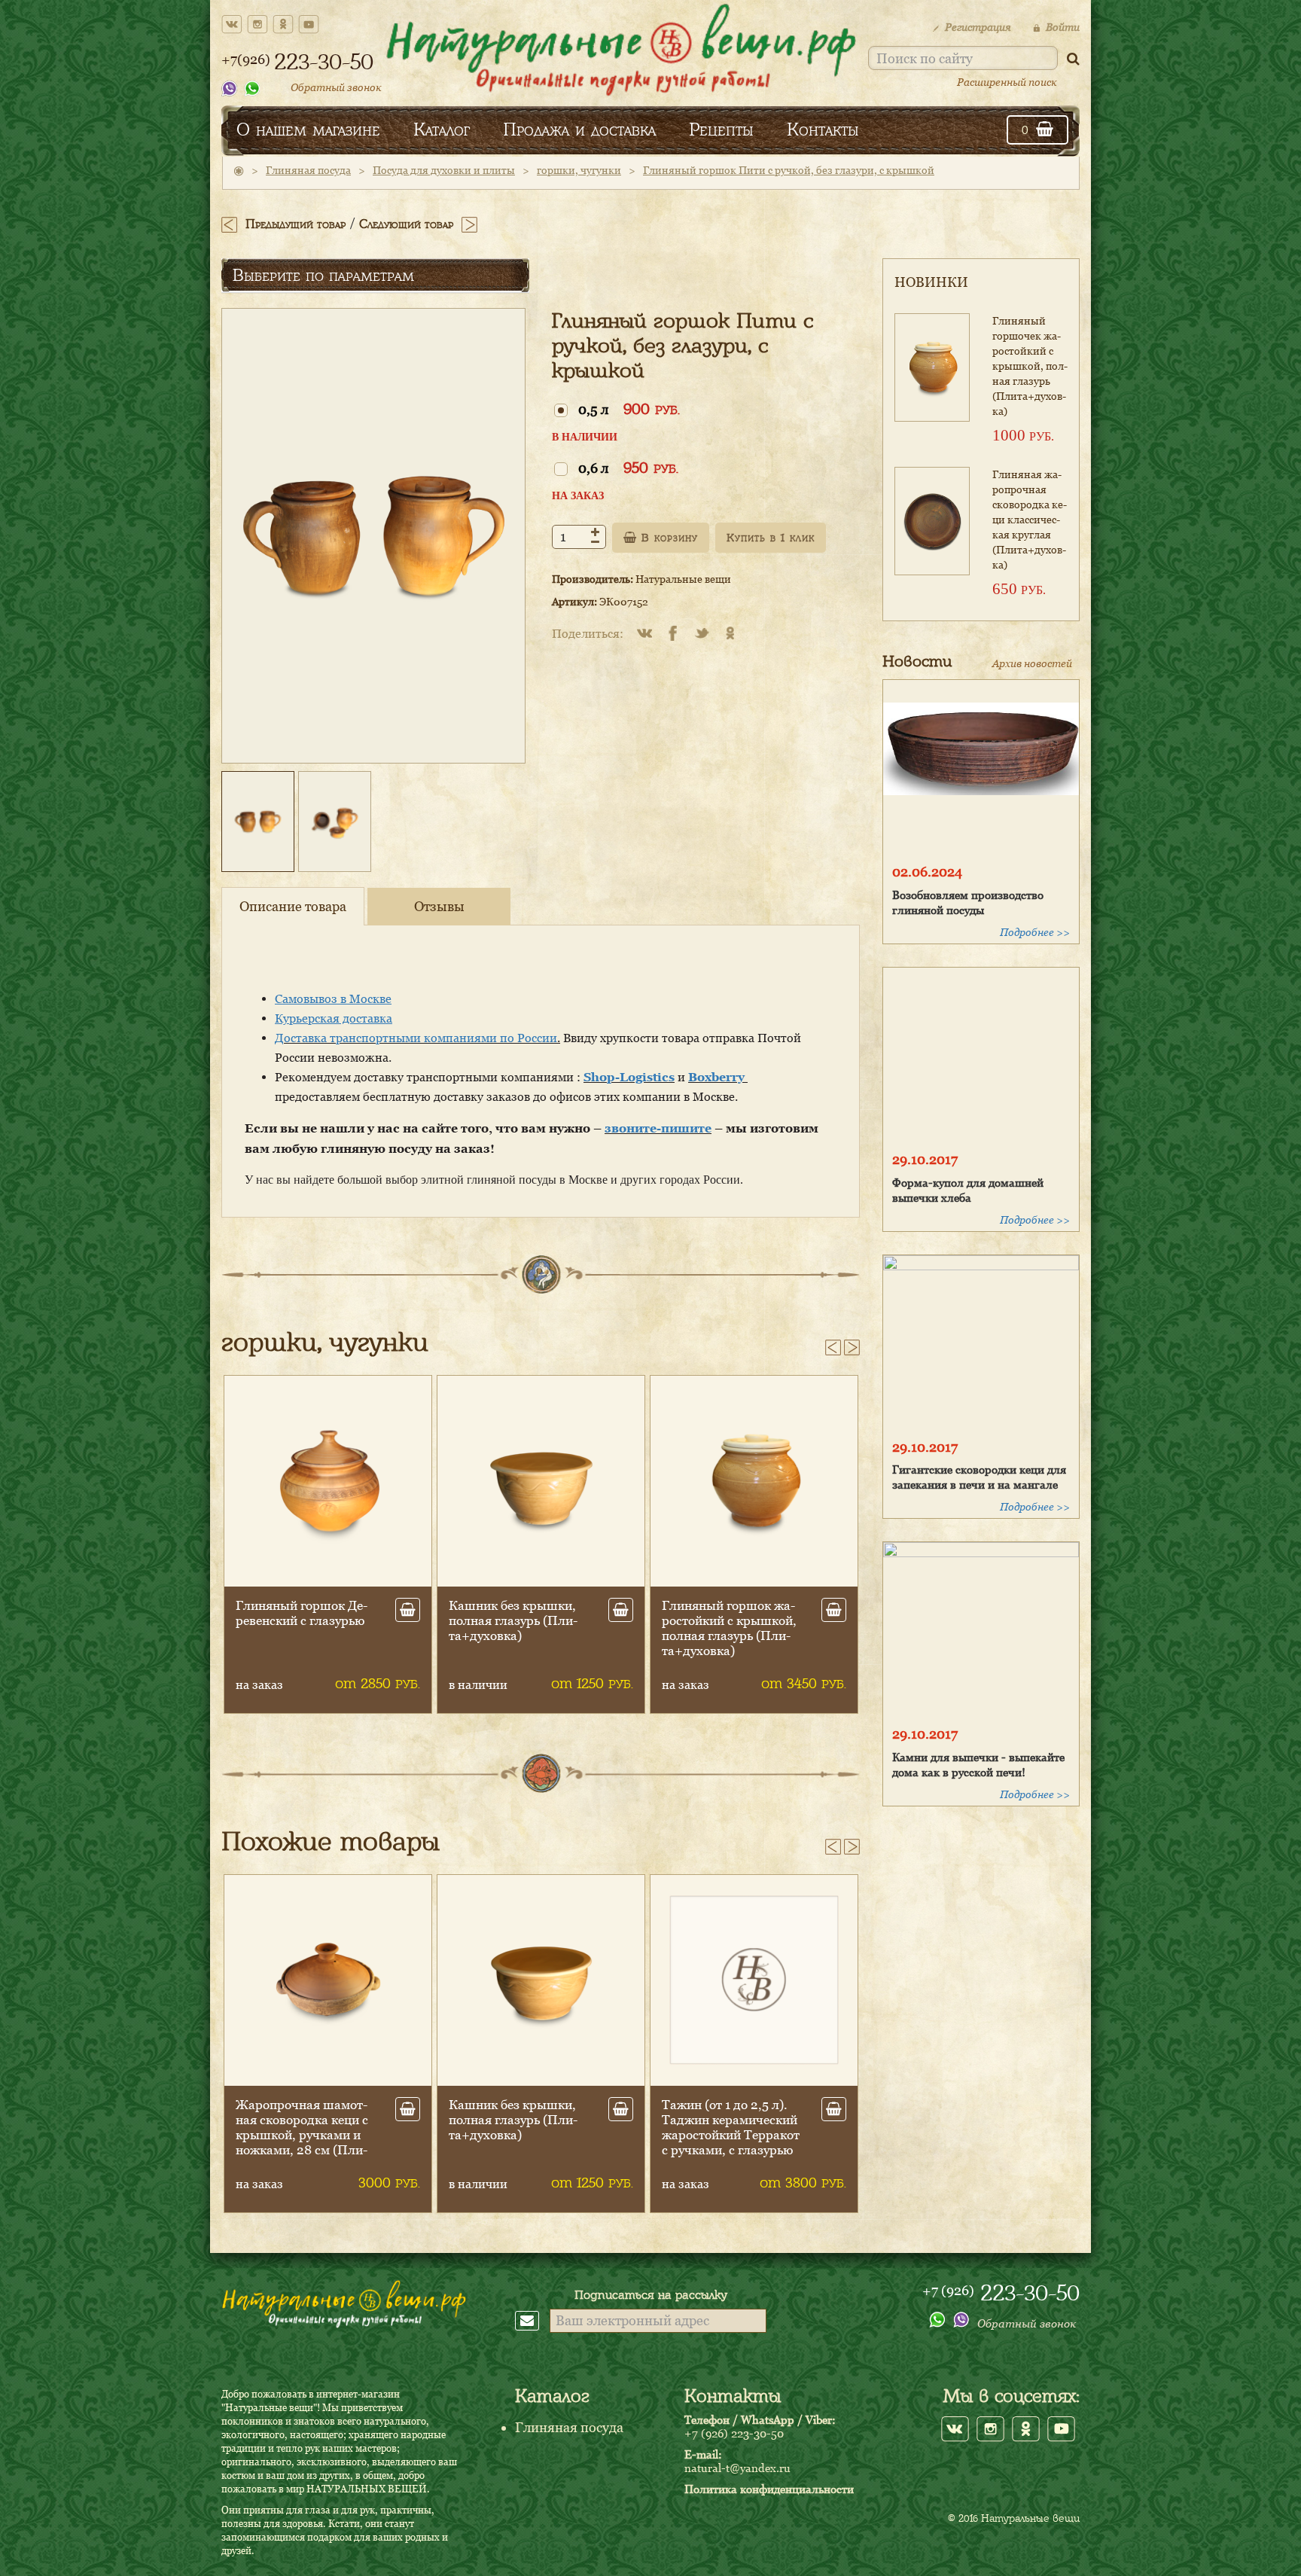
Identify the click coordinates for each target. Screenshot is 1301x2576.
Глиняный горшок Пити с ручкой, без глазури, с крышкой (789, 170)
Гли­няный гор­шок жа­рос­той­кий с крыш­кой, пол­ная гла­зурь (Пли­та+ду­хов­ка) (516, 1628)
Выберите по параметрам (323, 275)
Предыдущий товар (296, 224)
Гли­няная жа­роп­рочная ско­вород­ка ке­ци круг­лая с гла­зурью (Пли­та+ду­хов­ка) (729, 2127)
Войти (1063, 27)
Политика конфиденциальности (769, 2489)
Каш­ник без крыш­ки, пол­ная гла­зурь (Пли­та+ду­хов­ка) (300, 1620)
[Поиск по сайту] (1073, 58)
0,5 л (629, 409)
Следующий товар (406, 224)
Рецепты (721, 129)
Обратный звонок (336, 87)
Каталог (442, 129)
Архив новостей (1032, 663)
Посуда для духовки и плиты (444, 170)
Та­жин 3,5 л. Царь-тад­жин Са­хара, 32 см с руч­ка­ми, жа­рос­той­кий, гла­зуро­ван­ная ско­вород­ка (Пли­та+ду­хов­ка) (518, 2142)
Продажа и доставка (579, 129)
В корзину (667, 538)
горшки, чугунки (579, 170)
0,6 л (628, 467)
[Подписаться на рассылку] (532, 2320)
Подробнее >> (1035, 932)
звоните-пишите (658, 1128)
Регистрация (978, 27)
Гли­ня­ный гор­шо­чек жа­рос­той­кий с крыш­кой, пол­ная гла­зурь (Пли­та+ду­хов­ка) (1030, 366)
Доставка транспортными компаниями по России (416, 1038)
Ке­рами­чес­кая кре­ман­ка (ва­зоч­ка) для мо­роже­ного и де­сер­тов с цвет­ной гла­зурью (304, 2127)
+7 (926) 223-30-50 (734, 2433)
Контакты (823, 129)
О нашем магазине (308, 129)
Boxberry (718, 1077)
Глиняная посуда (308, 170)
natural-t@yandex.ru (737, 2468)
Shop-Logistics (629, 1077)
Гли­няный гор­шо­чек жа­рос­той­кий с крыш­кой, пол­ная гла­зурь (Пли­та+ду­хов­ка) (727, 1628)
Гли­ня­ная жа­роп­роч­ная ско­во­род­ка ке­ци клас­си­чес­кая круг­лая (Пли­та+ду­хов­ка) (1030, 519)
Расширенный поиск (1007, 82)
